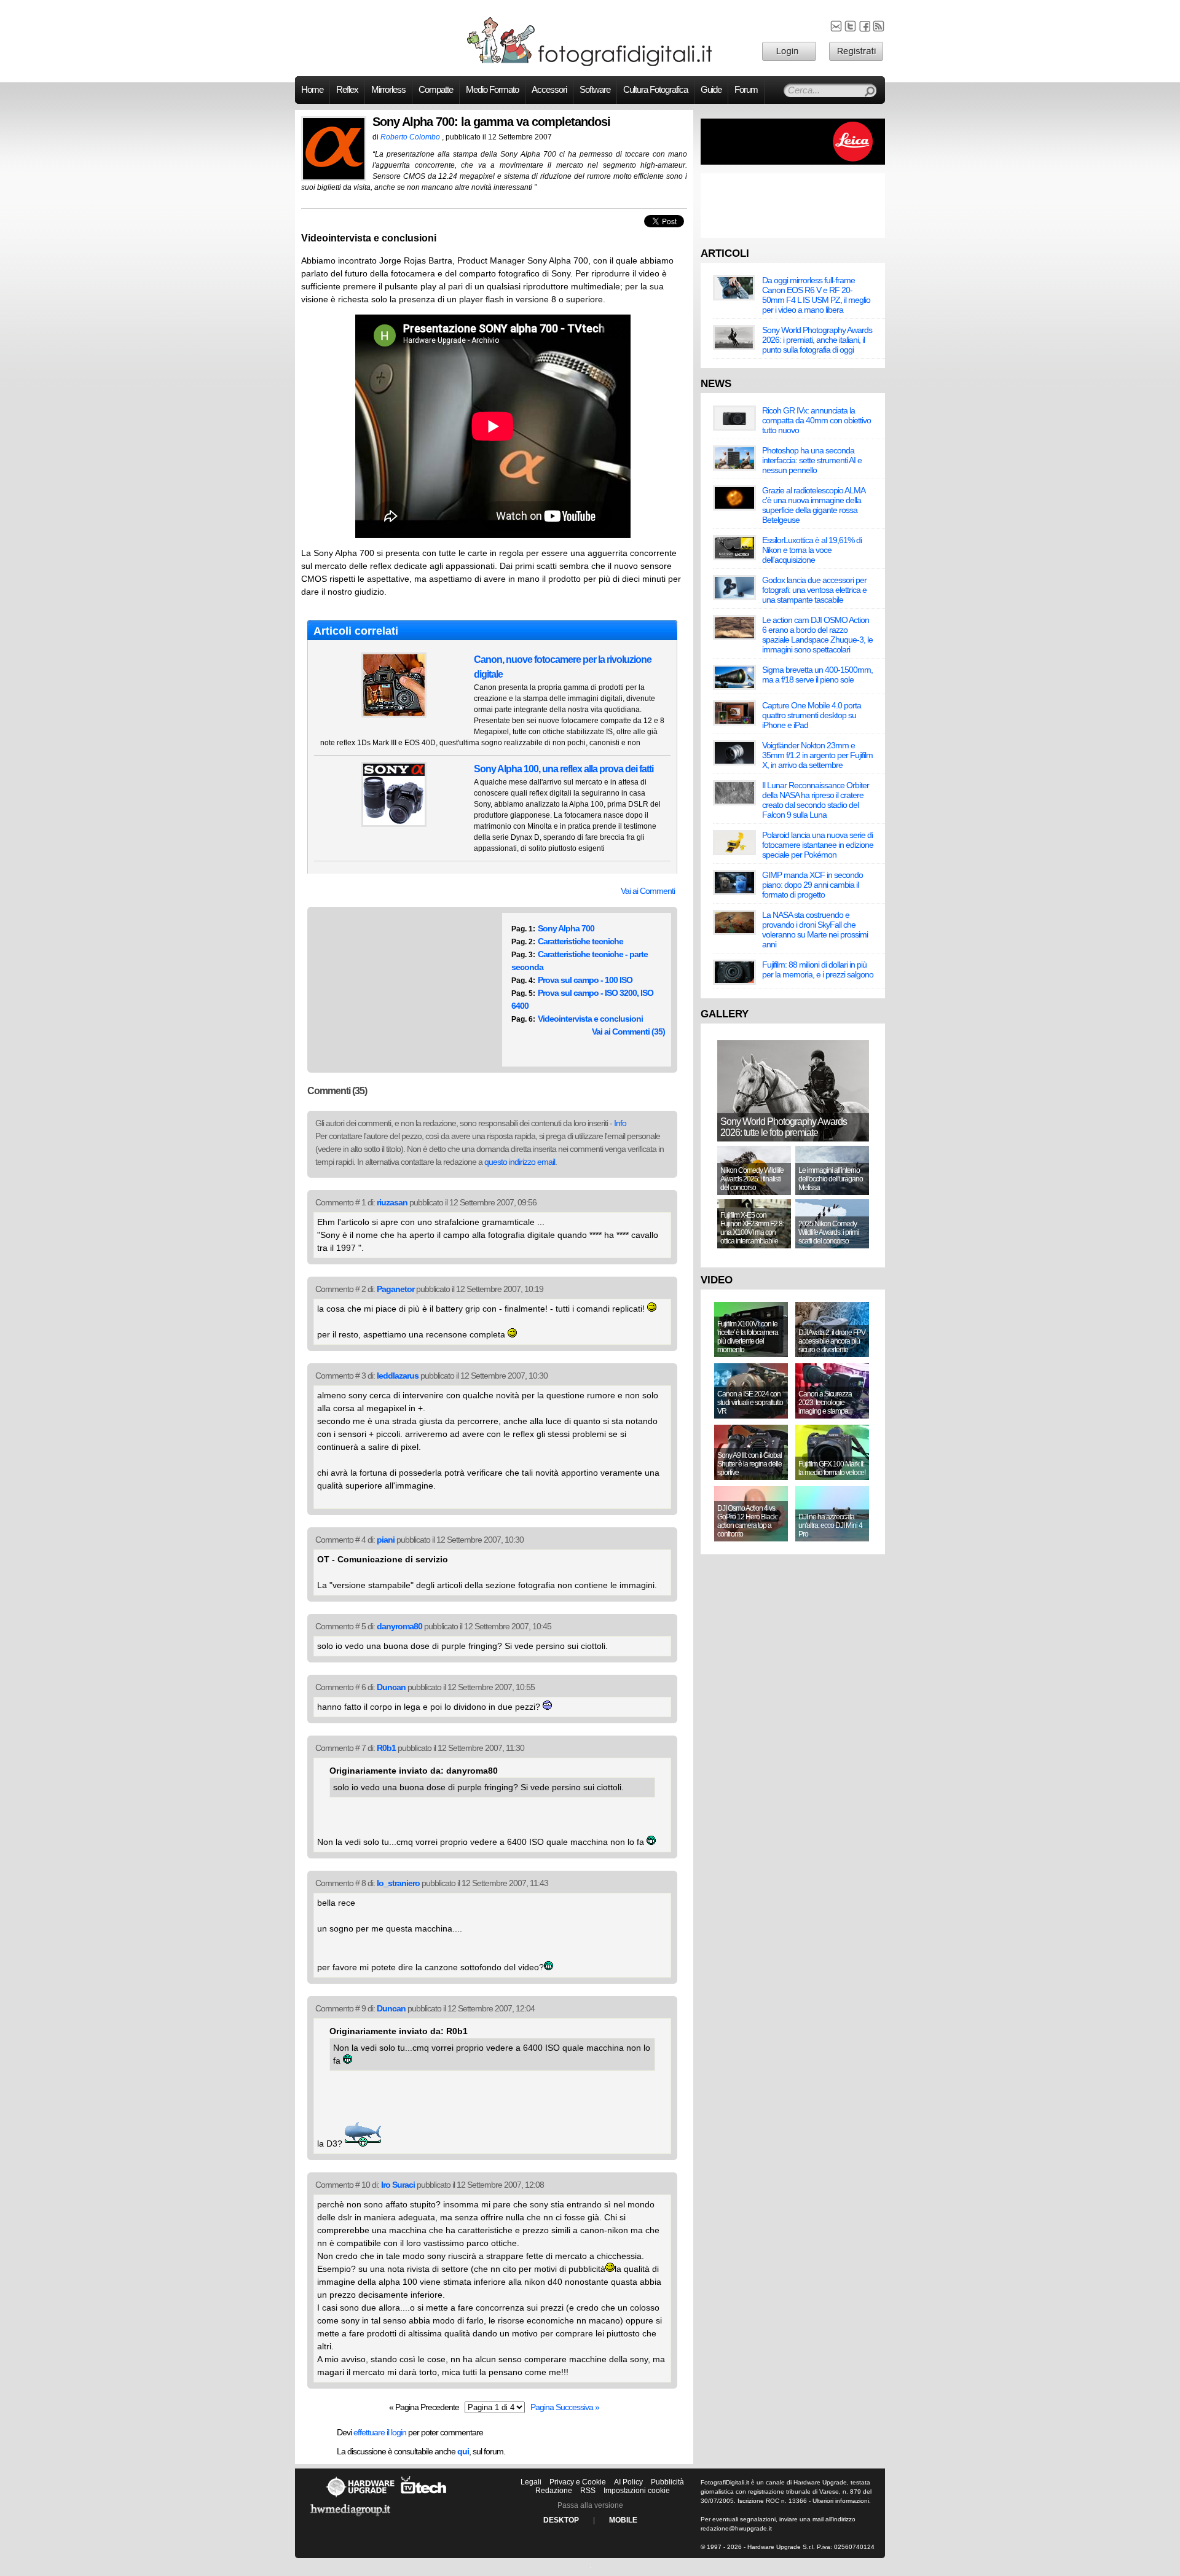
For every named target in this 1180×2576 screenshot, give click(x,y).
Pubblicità (667, 2482)
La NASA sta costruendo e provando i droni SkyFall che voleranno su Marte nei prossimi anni (815, 930)
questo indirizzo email (520, 1162)
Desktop (561, 2520)
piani (386, 1540)
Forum (746, 90)
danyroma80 (399, 1626)
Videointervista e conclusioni (590, 1019)
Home (312, 90)
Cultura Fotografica (655, 90)
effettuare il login (380, 2432)
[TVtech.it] (424, 2497)
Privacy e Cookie (578, 2482)
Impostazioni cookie (637, 2491)
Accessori (549, 90)
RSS (588, 2491)
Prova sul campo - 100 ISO (585, 980)
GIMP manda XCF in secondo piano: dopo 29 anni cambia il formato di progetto (812, 885)
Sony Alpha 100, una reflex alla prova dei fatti (564, 769)
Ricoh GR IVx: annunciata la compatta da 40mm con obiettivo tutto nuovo (816, 420)
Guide (711, 90)
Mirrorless (388, 90)
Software (595, 90)
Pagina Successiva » (565, 2407)
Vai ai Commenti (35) (628, 1032)
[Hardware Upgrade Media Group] (350, 2518)
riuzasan (392, 1202)
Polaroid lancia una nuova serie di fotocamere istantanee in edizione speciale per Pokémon (818, 845)
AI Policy (628, 2482)
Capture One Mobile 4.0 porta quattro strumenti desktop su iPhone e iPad (812, 715)
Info (620, 1123)
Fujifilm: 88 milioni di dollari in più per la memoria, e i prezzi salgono (818, 969)
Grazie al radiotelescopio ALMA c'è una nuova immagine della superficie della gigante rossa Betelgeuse (813, 505)
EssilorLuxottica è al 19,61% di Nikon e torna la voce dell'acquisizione (812, 550)
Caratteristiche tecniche (580, 941)
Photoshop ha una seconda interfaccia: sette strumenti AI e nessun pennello (812, 460)
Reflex (347, 90)
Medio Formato (492, 90)
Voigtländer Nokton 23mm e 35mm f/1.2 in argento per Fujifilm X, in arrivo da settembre (817, 755)
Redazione (554, 2491)
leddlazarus (398, 1376)
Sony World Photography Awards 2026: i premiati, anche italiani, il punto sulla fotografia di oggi (817, 340)
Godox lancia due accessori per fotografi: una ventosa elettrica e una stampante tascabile (814, 590)
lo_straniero (398, 1883)
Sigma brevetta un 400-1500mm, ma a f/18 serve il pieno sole (817, 675)
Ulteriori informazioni (841, 2501)
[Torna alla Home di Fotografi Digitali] (590, 64)
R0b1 (386, 1748)
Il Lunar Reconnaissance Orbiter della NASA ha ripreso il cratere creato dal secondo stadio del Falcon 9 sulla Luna (816, 800)
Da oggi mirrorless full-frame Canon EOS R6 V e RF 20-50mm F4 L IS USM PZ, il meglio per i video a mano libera (816, 295)
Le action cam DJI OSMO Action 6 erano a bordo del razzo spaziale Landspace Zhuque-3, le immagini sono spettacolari (817, 635)
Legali (531, 2482)
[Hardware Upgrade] (360, 2497)
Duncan (391, 1687)
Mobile (623, 2520)
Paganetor (395, 1289)
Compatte (436, 90)
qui (463, 2451)
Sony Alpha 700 (566, 928)
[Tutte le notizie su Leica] (793, 162)
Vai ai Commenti (648, 891)
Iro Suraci (398, 2185)
